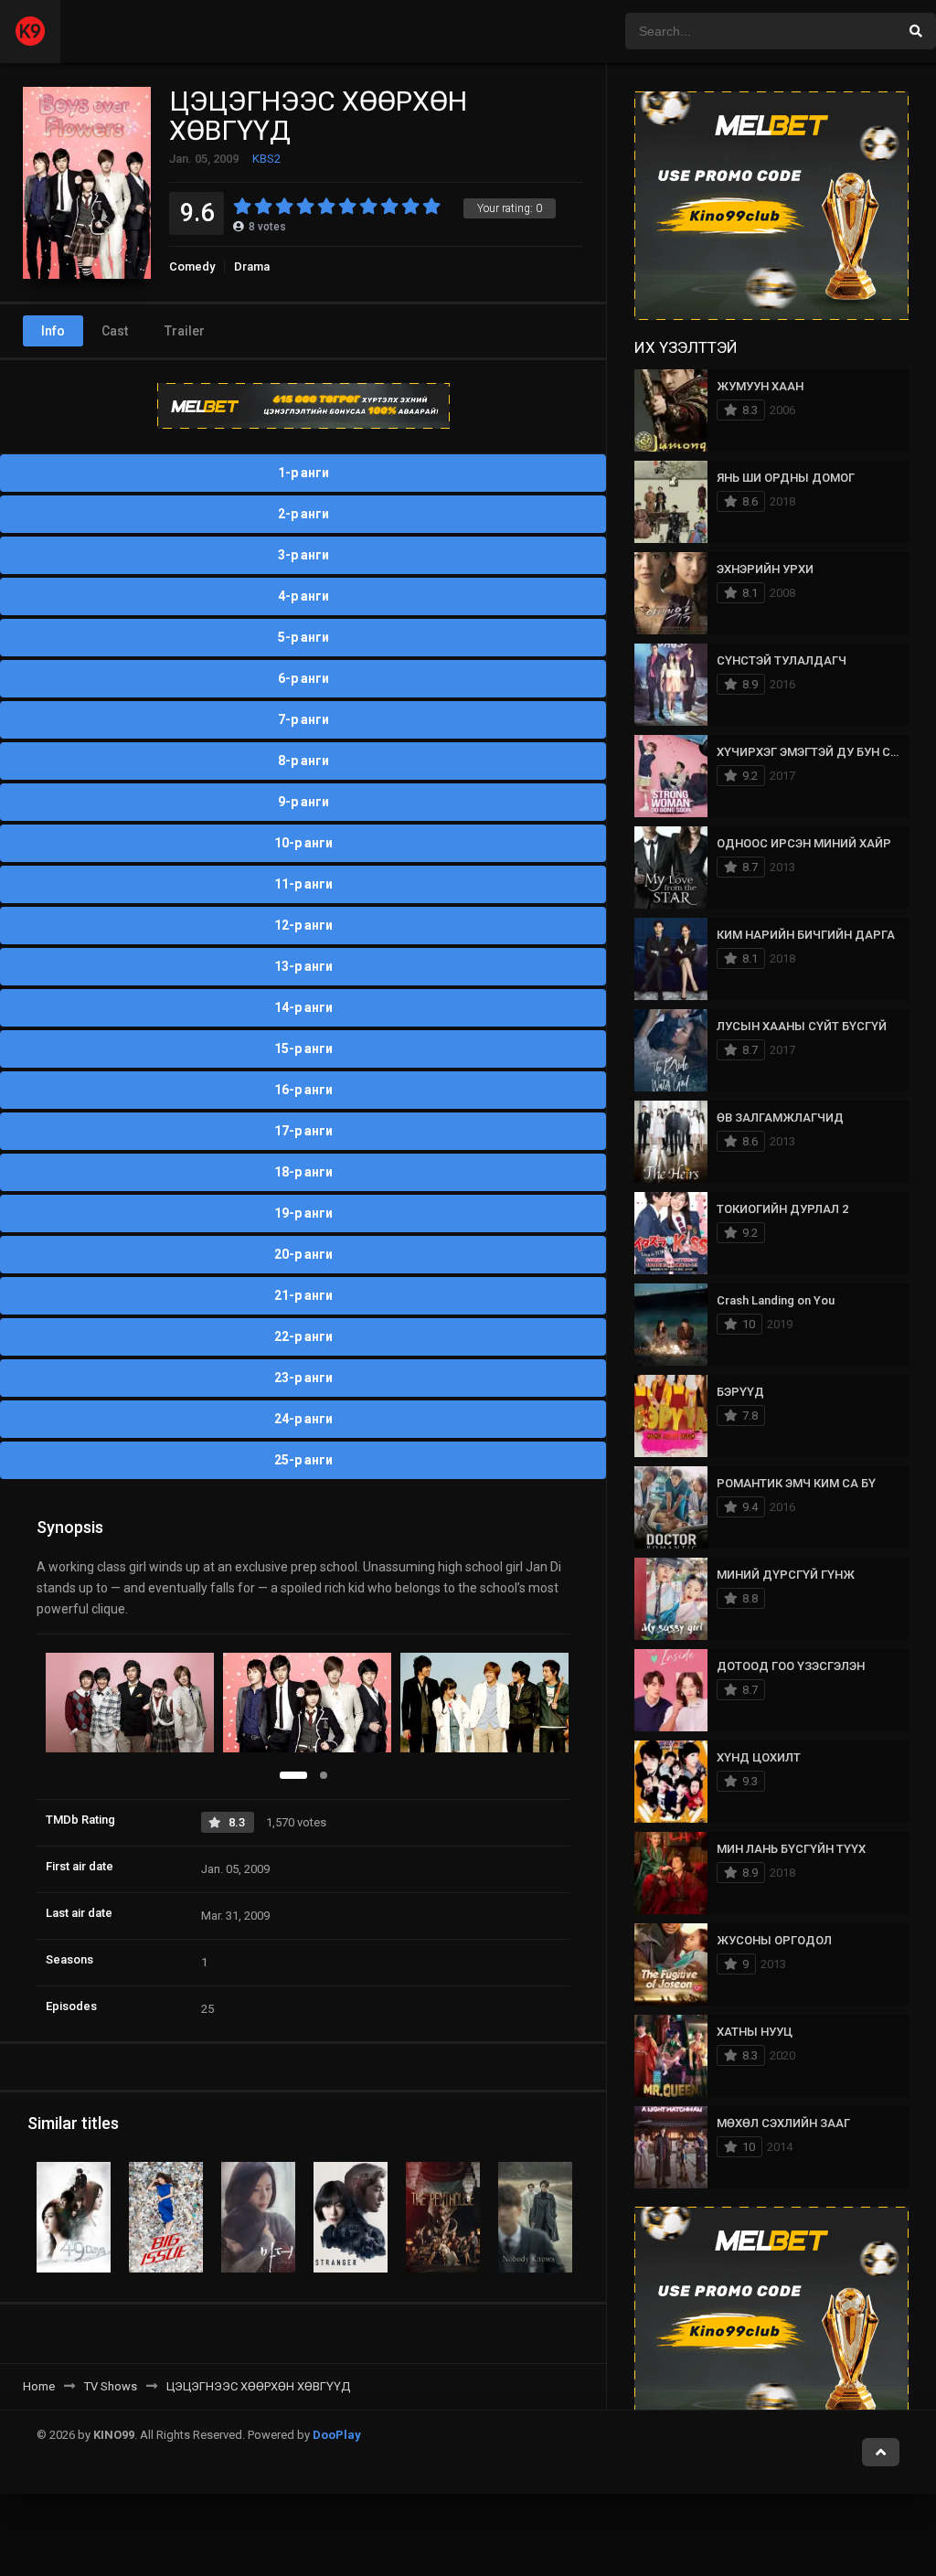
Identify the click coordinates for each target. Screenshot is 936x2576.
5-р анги (303, 637)
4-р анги (303, 596)
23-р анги (303, 1378)
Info (53, 331)
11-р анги (303, 884)
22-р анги (303, 1336)
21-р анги (303, 1295)
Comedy (192, 266)
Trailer (185, 331)
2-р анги (303, 514)
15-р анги (303, 1048)
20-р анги (303, 1254)
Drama (252, 266)
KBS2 (266, 159)
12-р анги (303, 925)
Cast (115, 331)
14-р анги (303, 1007)
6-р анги (303, 678)
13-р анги (303, 966)
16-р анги (303, 1090)
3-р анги (303, 555)
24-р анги (303, 1419)
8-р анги (303, 761)
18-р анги (303, 1172)
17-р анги (303, 1131)
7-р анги (303, 719)
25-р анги (303, 1460)
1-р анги (303, 473)
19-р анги (303, 1213)
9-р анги (303, 802)
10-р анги (303, 843)
